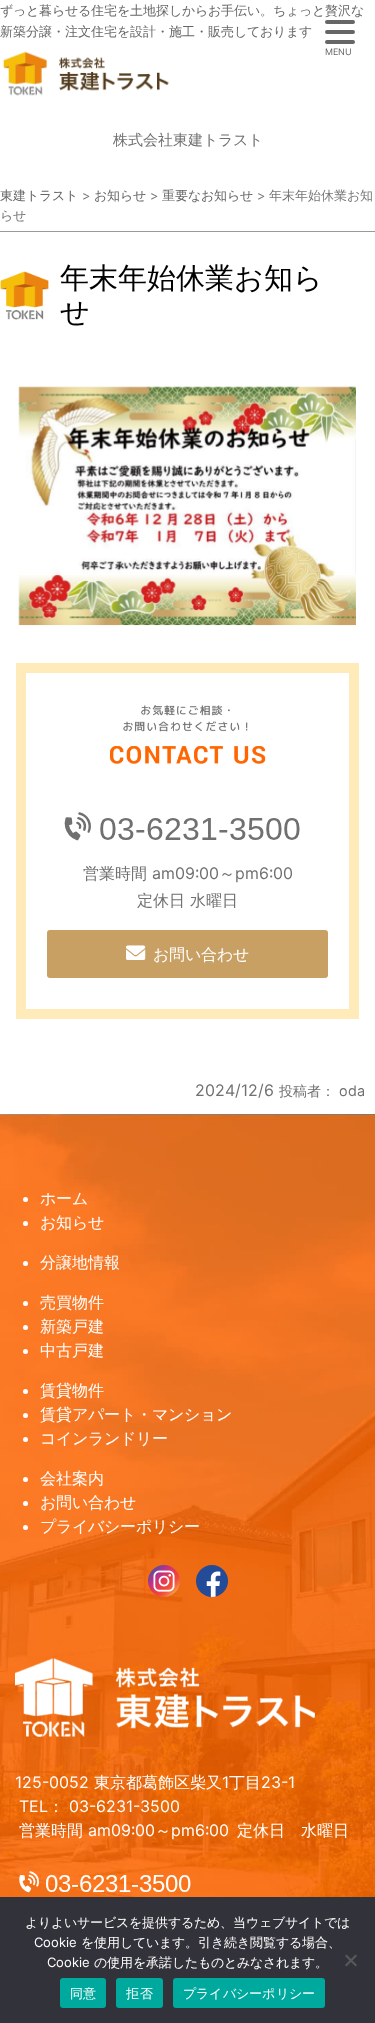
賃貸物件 (72, 1390)
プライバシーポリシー (120, 1526)
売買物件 (72, 1302)
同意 (83, 1993)
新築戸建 (72, 1326)
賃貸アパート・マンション (136, 1414)
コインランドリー (104, 1438)
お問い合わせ (201, 954)
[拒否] (350, 1960)
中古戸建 (72, 1350)
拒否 (139, 1993)
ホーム (64, 1198)
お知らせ (72, 1222)
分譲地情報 (80, 1262)
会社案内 (72, 1478)
